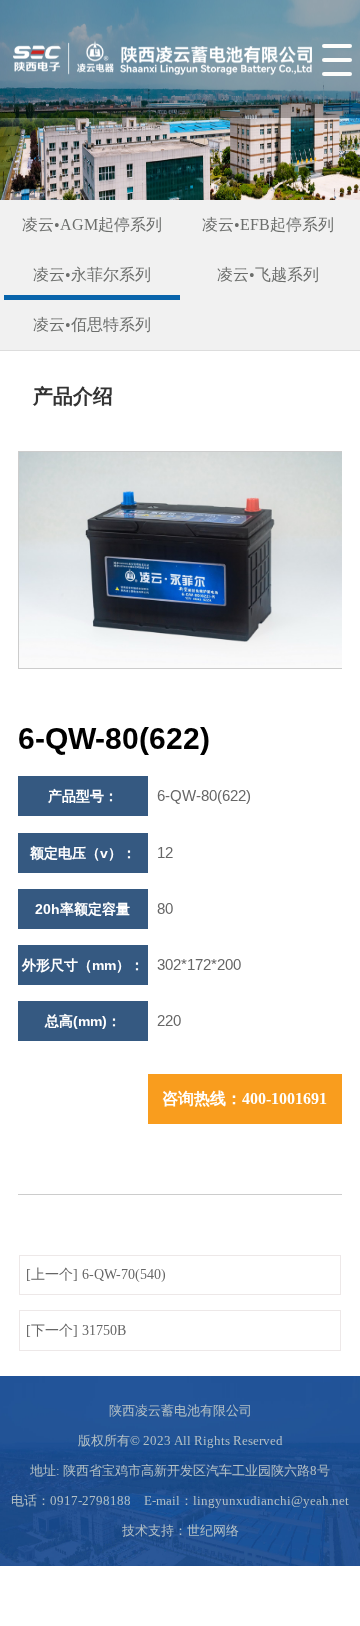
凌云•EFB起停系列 (268, 224)
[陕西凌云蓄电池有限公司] (160, 85)
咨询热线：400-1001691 (244, 1098)
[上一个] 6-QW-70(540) (96, 1274)
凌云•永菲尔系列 (92, 274)
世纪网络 (213, 1530)
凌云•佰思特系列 (92, 324)
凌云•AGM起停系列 (92, 224)
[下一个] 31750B (76, 1330)
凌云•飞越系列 (268, 274)
